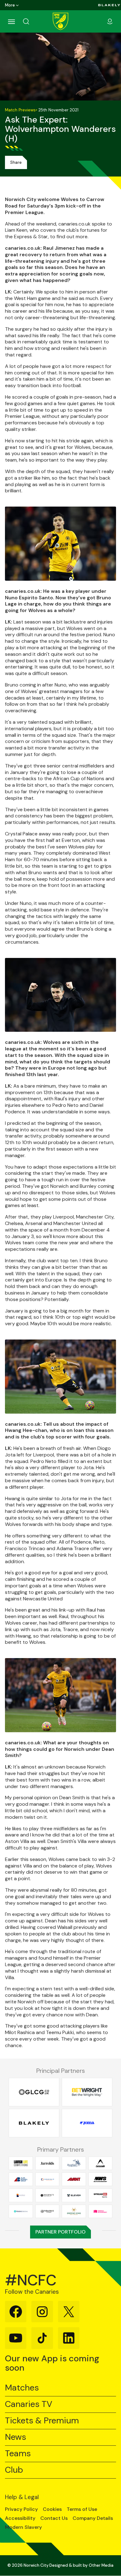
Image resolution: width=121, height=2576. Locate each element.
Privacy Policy (21, 2509)
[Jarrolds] (47, 2163)
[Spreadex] (101, 2195)
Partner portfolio (60, 2232)
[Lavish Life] (21, 2163)
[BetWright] (87, 2092)
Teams (18, 2454)
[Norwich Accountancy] (101, 2211)
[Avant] (74, 2179)
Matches (22, 2388)
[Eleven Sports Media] (74, 2195)
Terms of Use (82, 2509)
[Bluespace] (21, 2195)
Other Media (101, 2565)
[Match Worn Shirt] (101, 2179)
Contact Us (54, 2518)
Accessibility (20, 2518)
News (16, 2437)
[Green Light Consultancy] (34, 2092)
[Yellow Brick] (47, 2211)
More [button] (10, 5)
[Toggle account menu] (110, 21)
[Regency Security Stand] (47, 2195)
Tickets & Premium (42, 2421)
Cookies (52, 2509)
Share (16, 162)
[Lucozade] (101, 2163)
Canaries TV (29, 2404)
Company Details (93, 2518)
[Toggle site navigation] (11, 21)
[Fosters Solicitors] (21, 2211)
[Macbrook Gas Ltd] (47, 2179)
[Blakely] (109, 5)
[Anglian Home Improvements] (74, 2163)
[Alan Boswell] (21, 2179)
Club (14, 2470)
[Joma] (87, 2123)
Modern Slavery (23, 2527)
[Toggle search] (34, 21)
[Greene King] (74, 2211)
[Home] (60, 21)
